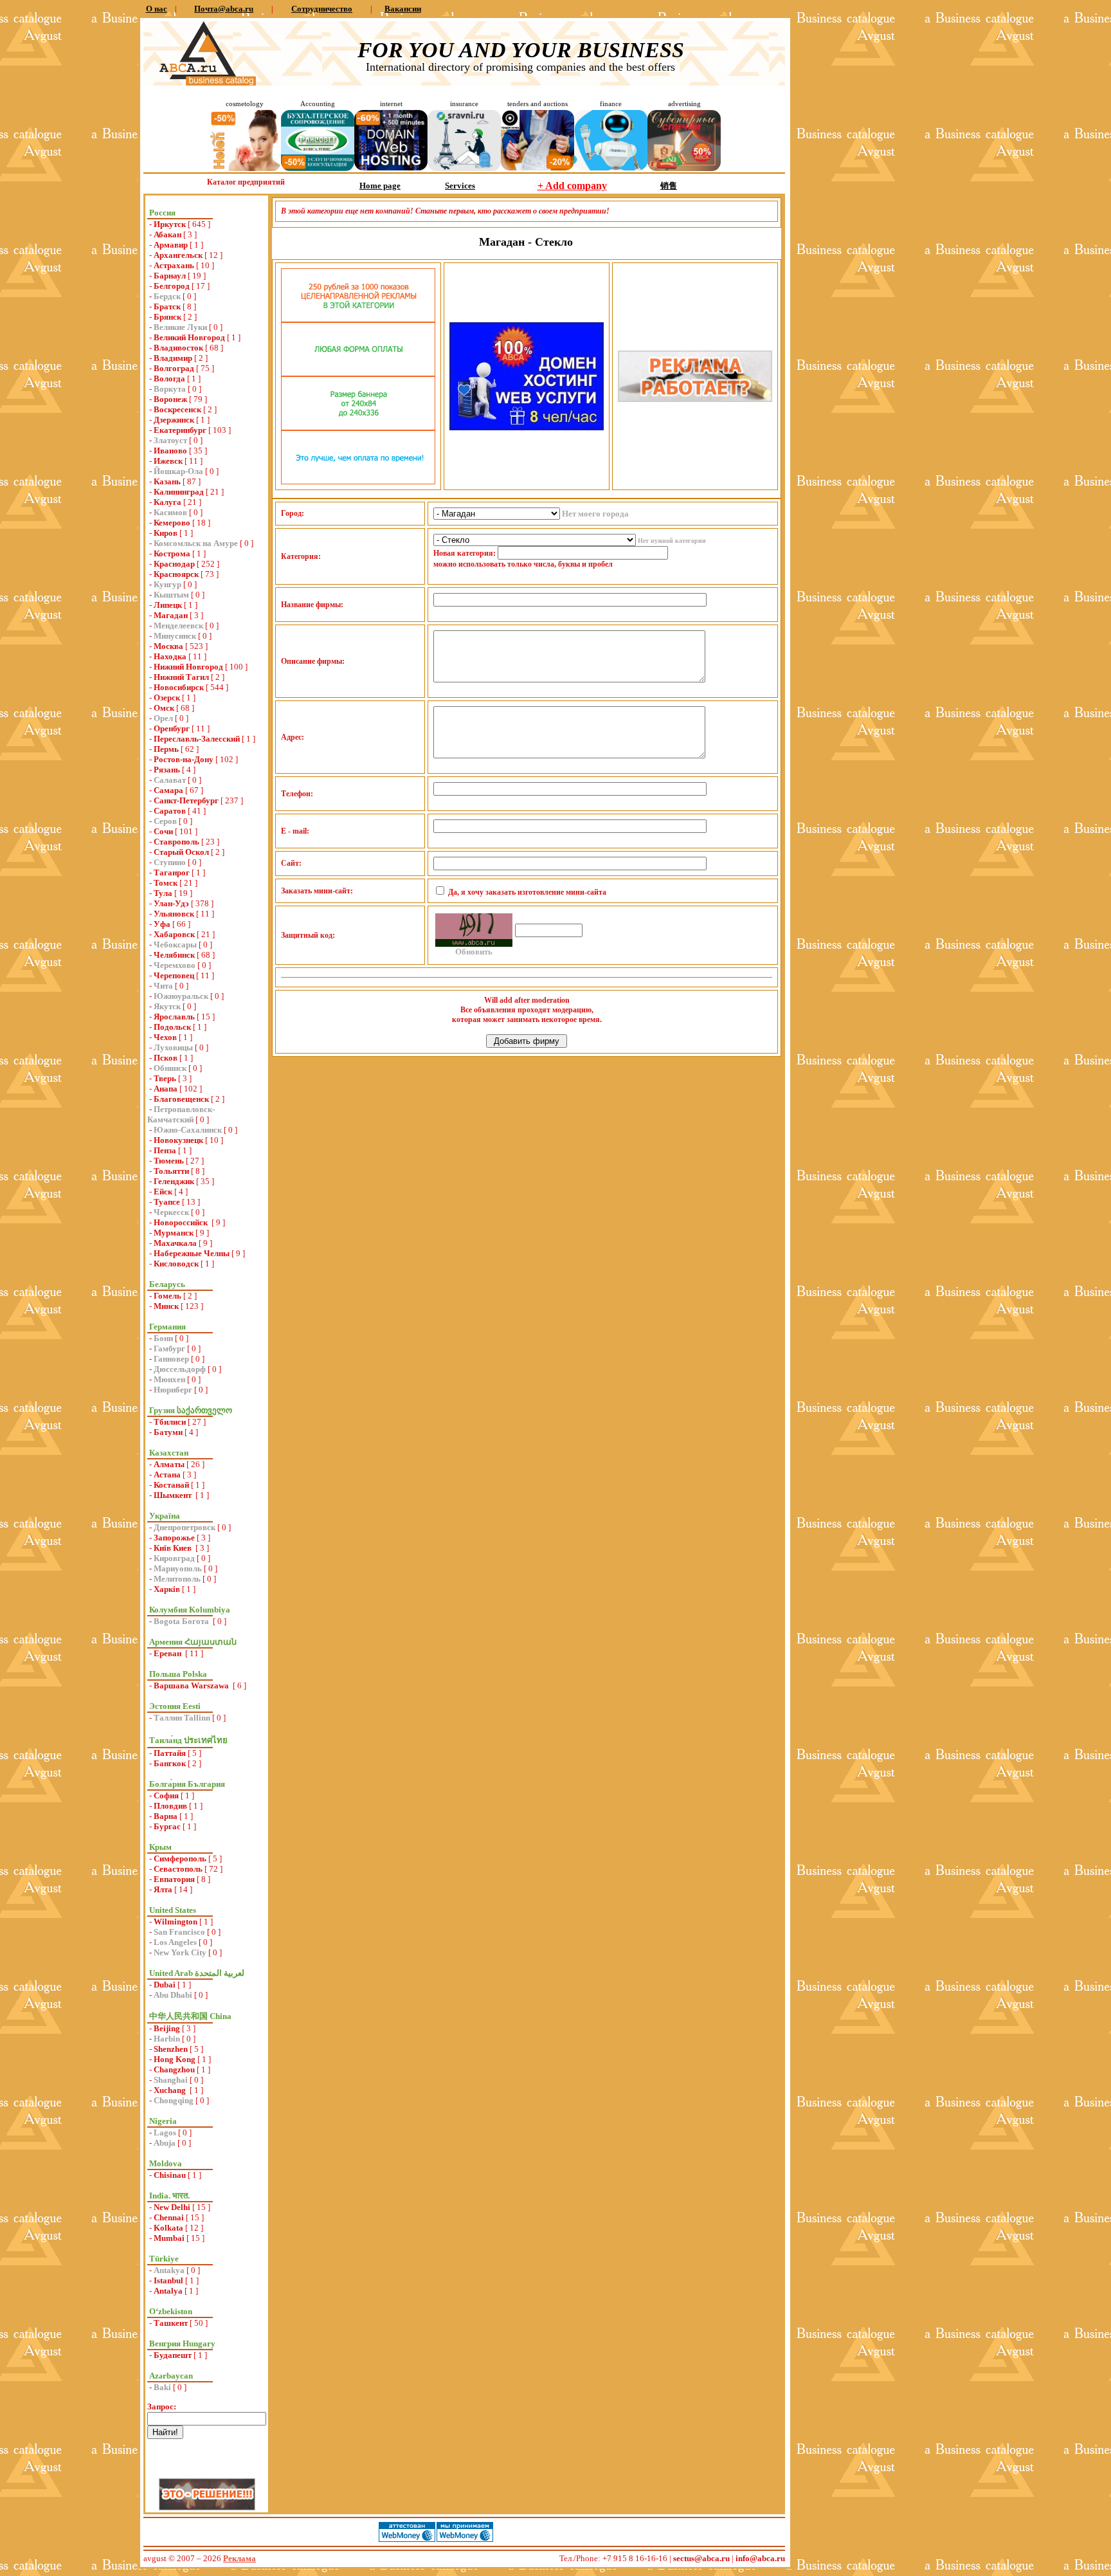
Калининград (179, 492)
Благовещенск (181, 1099)
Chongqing (174, 2100)
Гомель (167, 1296)
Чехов (165, 1037)
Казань (167, 481)
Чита (163, 986)
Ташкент (171, 2323)
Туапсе (167, 1202)
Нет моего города (595, 514)
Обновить (474, 952)
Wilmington (176, 1922)
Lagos (165, 2133)
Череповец (174, 975)
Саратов (170, 811)
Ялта (163, 1889)
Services (460, 186)
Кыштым (171, 595)
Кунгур (167, 584)
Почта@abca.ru (224, 9)
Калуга (167, 502)
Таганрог (172, 872)
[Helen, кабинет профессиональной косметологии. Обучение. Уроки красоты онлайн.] (244, 168)
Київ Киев (174, 1548)
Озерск (167, 698)
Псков (166, 1058)
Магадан (171, 615)
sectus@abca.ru (701, 2558)
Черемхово (175, 965)
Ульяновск (174, 914)
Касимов (170, 512)
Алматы (169, 1464)
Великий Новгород (189, 337)
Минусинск (175, 636)
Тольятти (171, 1171)
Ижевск (168, 461)
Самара (168, 790)
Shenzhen (171, 2049)
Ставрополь (176, 842)
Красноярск (176, 574)
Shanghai (171, 2080)
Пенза (165, 1150)
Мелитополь (177, 1579)
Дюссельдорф (180, 1369)
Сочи (163, 831)
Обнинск (170, 1068)
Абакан (167, 234)
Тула (163, 893)
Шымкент (174, 1495)
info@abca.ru (760, 2558)
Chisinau (170, 2175)
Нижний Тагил (181, 677)
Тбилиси (170, 1422)
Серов (165, 821)
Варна (166, 1816)
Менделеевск (178, 626)
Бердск (167, 296)
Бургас (167, 1826)
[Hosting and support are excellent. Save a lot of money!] (391, 168)
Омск (164, 708)
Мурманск (174, 1233)
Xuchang (171, 2090)
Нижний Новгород (188, 667)
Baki (162, 2387)
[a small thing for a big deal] (684, 168)
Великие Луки (180, 327)
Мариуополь (178, 1568)
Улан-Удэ (171, 903)
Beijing (167, 2028)
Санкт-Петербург (186, 800)
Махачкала (175, 1243)
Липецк (168, 605)
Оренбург (172, 728)
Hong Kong (175, 2059)
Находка (170, 656)
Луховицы (173, 1047)
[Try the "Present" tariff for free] (358, 481)
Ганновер (171, 1359)
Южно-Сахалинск (188, 1130)
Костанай (171, 1485)
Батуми (168, 1432)
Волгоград (174, 368)
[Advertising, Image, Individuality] (695, 399)
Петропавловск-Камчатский (181, 1114)
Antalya (168, 2291)
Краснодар (174, 564)
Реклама (239, 2558)
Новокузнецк (178, 1140)
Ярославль (174, 1017)
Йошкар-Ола (178, 471)
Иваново (170, 451)
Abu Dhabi (173, 1995)
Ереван (168, 1653)
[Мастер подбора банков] (611, 168)
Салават (170, 780)
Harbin (167, 2039)
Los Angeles (175, 1942)
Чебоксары (175, 945)
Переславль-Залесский (197, 739)
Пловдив (170, 1806)
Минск (166, 1306)
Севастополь (178, 1869)
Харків (167, 1589)
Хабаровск (174, 934)
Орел (163, 718)
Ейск (163, 1192)
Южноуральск (181, 996)
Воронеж (170, 399)
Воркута (170, 389)
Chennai (169, 2217)
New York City (180, 1952)
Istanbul (168, 2280)
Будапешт (173, 2355)
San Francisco (179, 1932)
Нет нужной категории (672, 541)
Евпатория (174, 1879)
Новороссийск (182, 1222)
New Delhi (172, 2207)
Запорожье (174, 1538)
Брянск (167, 317)
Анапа (166, 1089)
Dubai (165, 1985)
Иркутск (170, 224)
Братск (167, 306)
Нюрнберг (173, 1390)
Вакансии (403, 9)
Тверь (165, 1078)
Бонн (163, 1338)
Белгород (172, 286)
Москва (168, 646)
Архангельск (178, 255)
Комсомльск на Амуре (196, 543)
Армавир (171, 245)
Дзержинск (174, 420)
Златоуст (170, 440)
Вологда (169, 379)
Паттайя (170, 1753)
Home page (380, 186)
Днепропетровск (185, 1527)
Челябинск (174, 955)
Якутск (167, 1006)
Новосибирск (179, 687)
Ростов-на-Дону (184, 759)
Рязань (167, 770)
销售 (669, 186)
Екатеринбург (180, 430)
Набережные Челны (192, 1253)
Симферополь (180, 1859)
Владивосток (178, 348)
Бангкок (170, 1763)
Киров (166, 533)
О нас (157, 9)
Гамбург (169, 1348)
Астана (167, 1475)
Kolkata (168, 2228)
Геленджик (174, 1181)
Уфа (162, 924)
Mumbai (169, 2238)
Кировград (174, 1558)
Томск (166, 883)
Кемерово (172, 523)
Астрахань (174, 265)
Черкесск (171, 1212)
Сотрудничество (322, 9)
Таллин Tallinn (182, 1718)
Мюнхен (169, 1379)
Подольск (172, 1027)
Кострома (172, 553)
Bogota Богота (182, 1621)
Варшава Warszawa (192, 1685)
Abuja (165, 2143)
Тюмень (169, 1161)
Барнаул (170, 276)
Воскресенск (177, 409)
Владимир (173, 358)
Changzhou (174, 2069)
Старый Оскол (181, 852)
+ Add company (572, 186)
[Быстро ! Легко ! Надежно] (527, 427)
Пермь (166, 749)
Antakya (169, 2270)
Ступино (170, 862)
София (166, 1795)
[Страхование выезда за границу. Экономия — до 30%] (464, 168)
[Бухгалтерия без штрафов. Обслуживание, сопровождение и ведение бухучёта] (318, 168)
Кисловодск (176, 1264)
